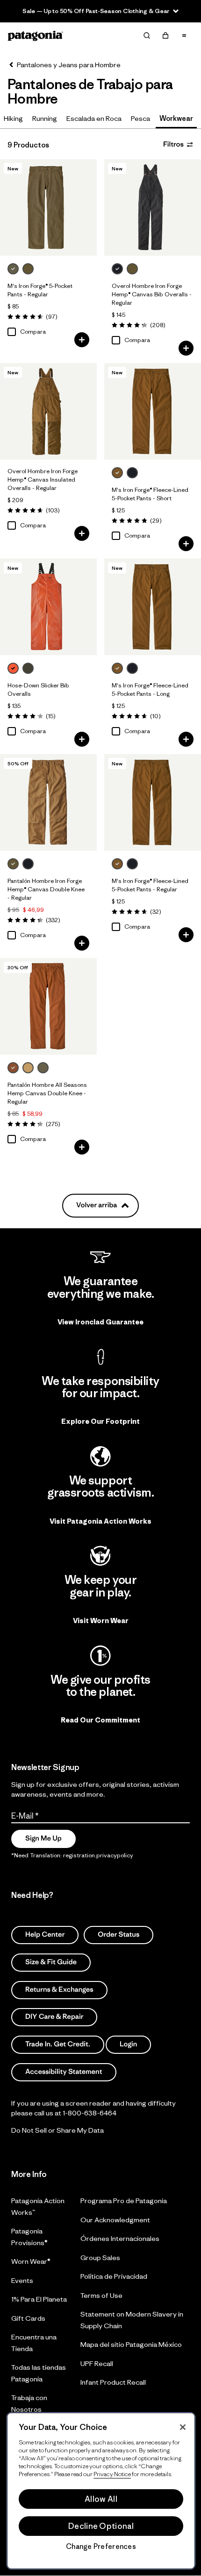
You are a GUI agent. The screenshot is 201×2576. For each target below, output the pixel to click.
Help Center (45, 1935)
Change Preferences (101, 2547)
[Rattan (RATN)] (28, 1068)
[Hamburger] (184, 35)
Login (128, 2044)
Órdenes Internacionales (120, 2238)
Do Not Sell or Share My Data (57, 2130)
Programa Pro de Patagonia (124, 2201)
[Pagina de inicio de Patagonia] (36, 36)
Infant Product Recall (113, 2382)
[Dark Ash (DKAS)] (13, 269)
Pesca (140, 118)
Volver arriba (97, 1205)
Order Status (118, 1935)
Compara (33, 332)
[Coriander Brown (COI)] (28, 269)
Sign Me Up (43, 1838)
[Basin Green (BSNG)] (28, 668)
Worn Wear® (31, 2261)
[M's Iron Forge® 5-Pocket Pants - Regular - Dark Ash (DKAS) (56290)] (48, 207)
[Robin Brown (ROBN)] (13, 1068)
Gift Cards (28, 2318)
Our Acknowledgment (115, 2220)
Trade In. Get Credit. (58, 2044)
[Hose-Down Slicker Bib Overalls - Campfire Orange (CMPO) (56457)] (48, 607)
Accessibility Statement (64, 2072)
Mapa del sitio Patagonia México (131, 2344)
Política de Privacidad (114, 2276)
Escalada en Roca (94, 118)
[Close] (183, 2427)
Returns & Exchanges (59, 1989)
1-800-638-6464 (90, 2112)
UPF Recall (97, 2363)
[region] (101, 2491)
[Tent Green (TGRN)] (43, 1068)
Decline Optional (101, 2526)
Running (45, 118)
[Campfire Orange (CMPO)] (13, 668)
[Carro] (165, 35)
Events (22, 2280)
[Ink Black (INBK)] (117, 269)
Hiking (13, 118)
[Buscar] (147, 35)
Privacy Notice (112, 2474)
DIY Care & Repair (54, 2017)
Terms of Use (101, 2295)
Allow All (101, 2499)
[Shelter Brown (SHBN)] (117, 473)
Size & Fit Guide (51, 1962)
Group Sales (100, 2257)
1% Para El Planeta (39, 2299)
